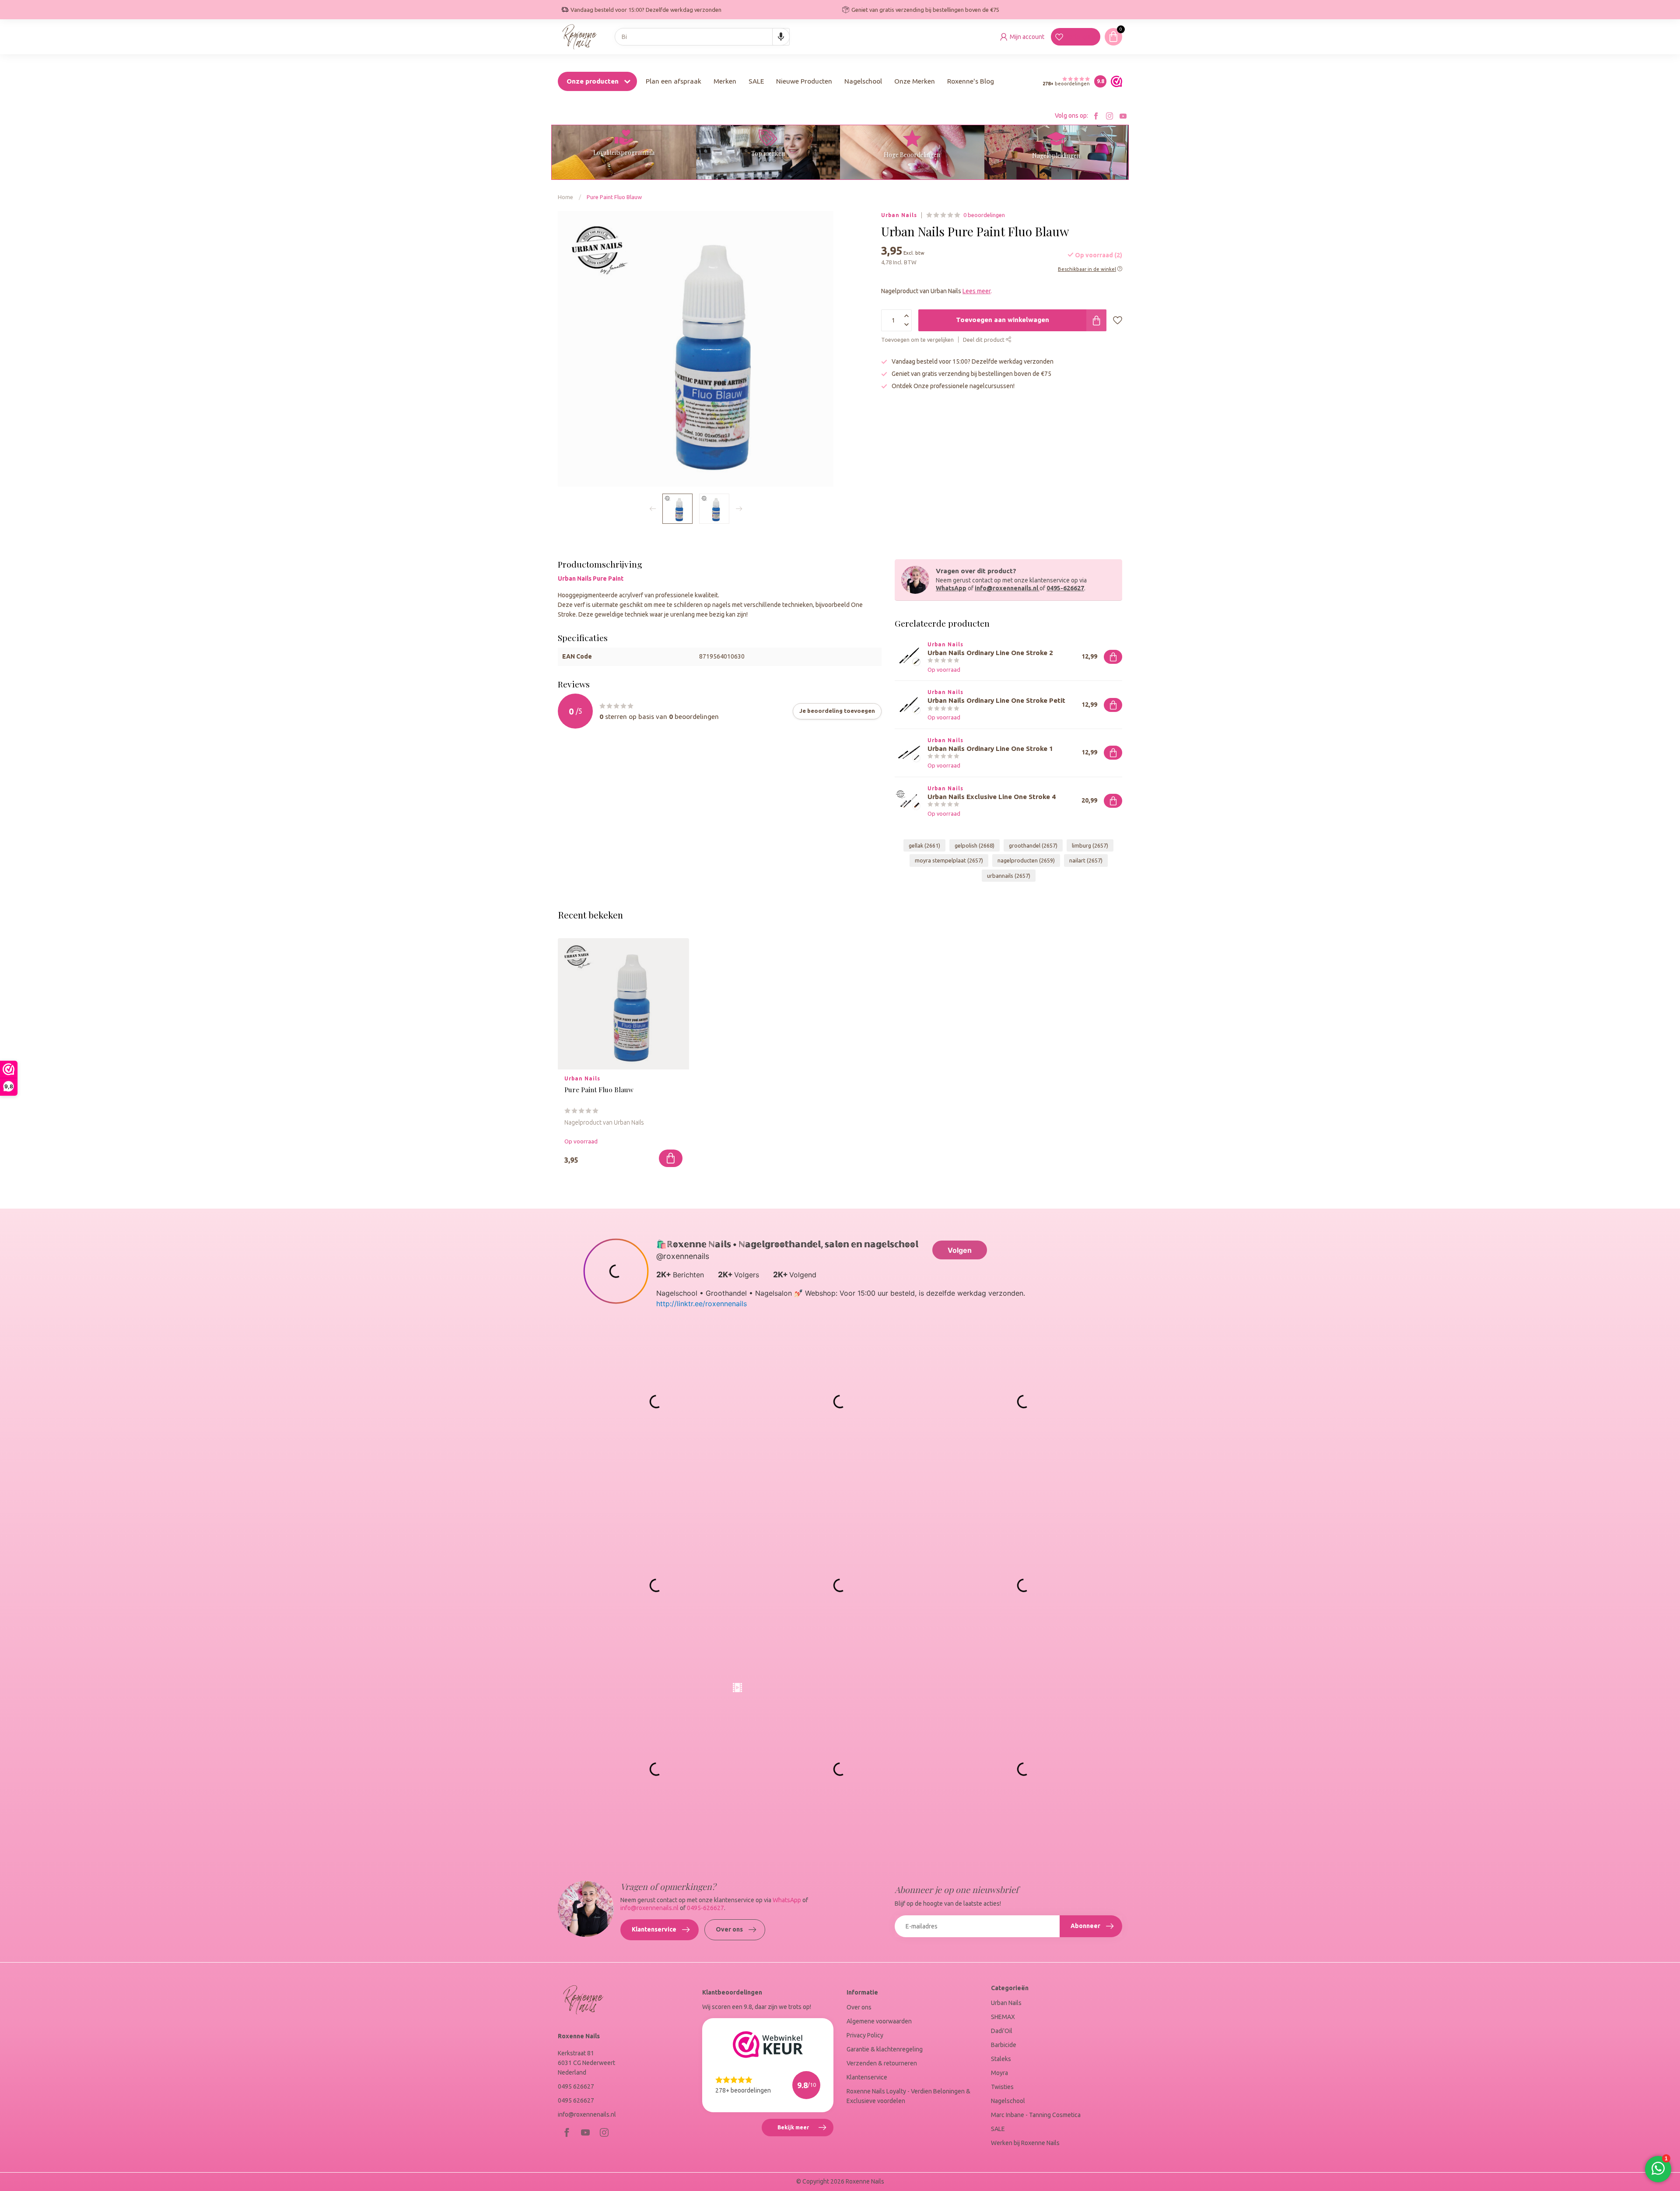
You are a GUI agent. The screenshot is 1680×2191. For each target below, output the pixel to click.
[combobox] (702, 37)
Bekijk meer (805, 2131)
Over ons (729, 1929)
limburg (1090, 845)
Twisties (1002, 2087)
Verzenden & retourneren (882, 2063)
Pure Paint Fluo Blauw (614, 197)
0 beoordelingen (984, 215)
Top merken (768, 153)
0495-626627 (1065, 588)
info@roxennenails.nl (1006, 588)
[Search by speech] (781, 37)
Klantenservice (654, 1929)
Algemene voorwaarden (879, 2021)
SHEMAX (1003, 2017)
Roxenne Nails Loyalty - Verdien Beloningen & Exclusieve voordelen (908, 2096)
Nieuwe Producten (804, 81)
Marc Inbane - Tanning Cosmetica (1036, 2115)
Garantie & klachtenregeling (885, 2049)
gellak (924, 845)
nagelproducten (1026, 860)
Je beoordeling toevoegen (837, 711)
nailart (1086, 860)
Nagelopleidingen (1056, 156)
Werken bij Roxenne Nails (1025, 2143)
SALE (756, 81)
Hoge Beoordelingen (912, 155)
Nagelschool (863, 81)
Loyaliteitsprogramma (624, 152)
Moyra (999, 2073)
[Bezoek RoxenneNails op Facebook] (1096, 116)
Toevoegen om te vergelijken (917, 340)
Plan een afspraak (674, 81)
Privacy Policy (865, 2035)
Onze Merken (915, 81)
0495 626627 (576, 2086)
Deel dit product (984, 340)
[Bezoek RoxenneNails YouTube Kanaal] (1123, 116)
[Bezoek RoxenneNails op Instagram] (1109, 116)
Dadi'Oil (1002, 2031)
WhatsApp (951, 588)
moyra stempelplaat (949, 860)
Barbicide (1004, 2045)
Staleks (1001, 2059)
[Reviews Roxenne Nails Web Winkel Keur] (1114, 81)
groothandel (1033, 845)
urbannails (1009, 876)
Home (565, 197)
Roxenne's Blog (971, 81)
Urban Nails (899, 215)
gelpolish (975, 845)
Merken (725, 81)
